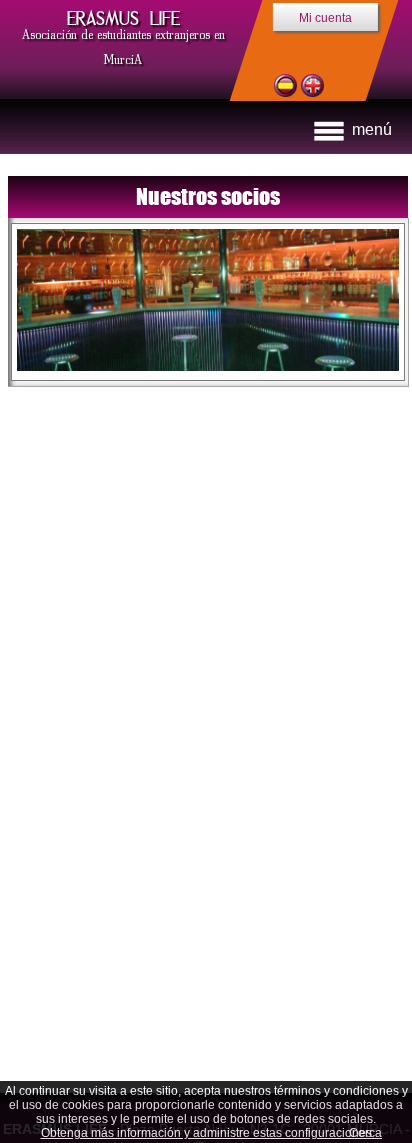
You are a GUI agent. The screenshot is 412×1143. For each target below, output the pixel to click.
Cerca (365, 1133)
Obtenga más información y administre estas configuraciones (206, 1133)
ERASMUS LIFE (123, 18)
